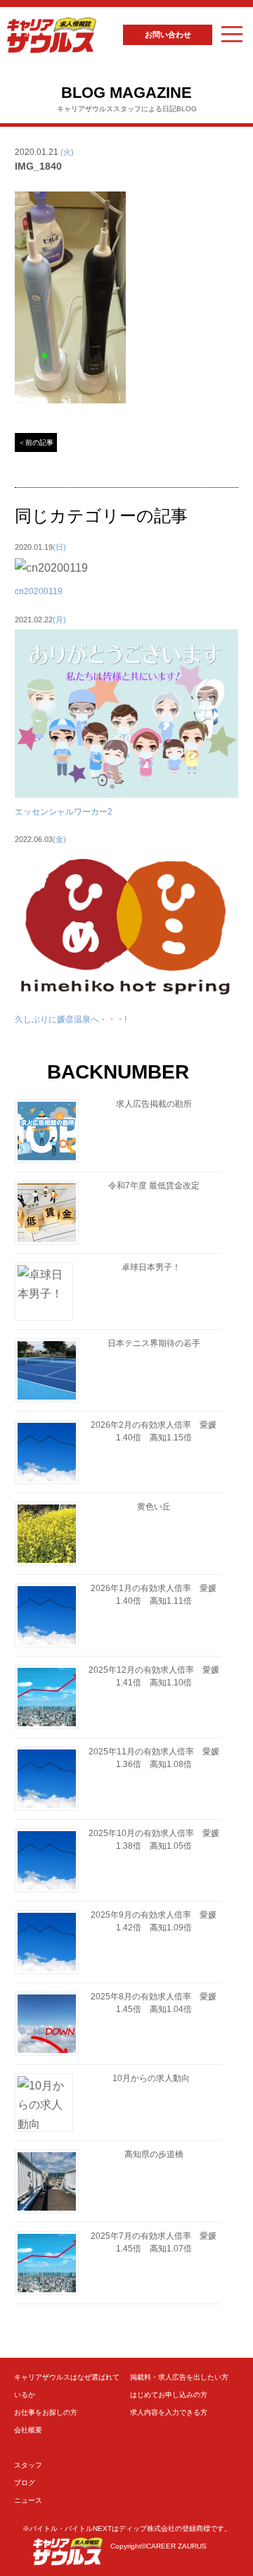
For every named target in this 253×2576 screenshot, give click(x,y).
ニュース (28, 2500)
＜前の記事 (36, 442)
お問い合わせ (168, 34)
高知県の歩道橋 (154, 2154)
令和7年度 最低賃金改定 (154, 1186)
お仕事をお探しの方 (46, 2412)
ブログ (25, 2483)
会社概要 (28, 2430)
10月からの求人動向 (151, 2078)
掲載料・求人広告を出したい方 (179, 2377)
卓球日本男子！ (151, 1267)
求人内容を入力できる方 (169, 2412)
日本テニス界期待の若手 (154, 1343)
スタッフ (28, 2465)
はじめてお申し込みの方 (169, 2395)
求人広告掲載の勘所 (154, 1104)
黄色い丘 (154, 1507)
